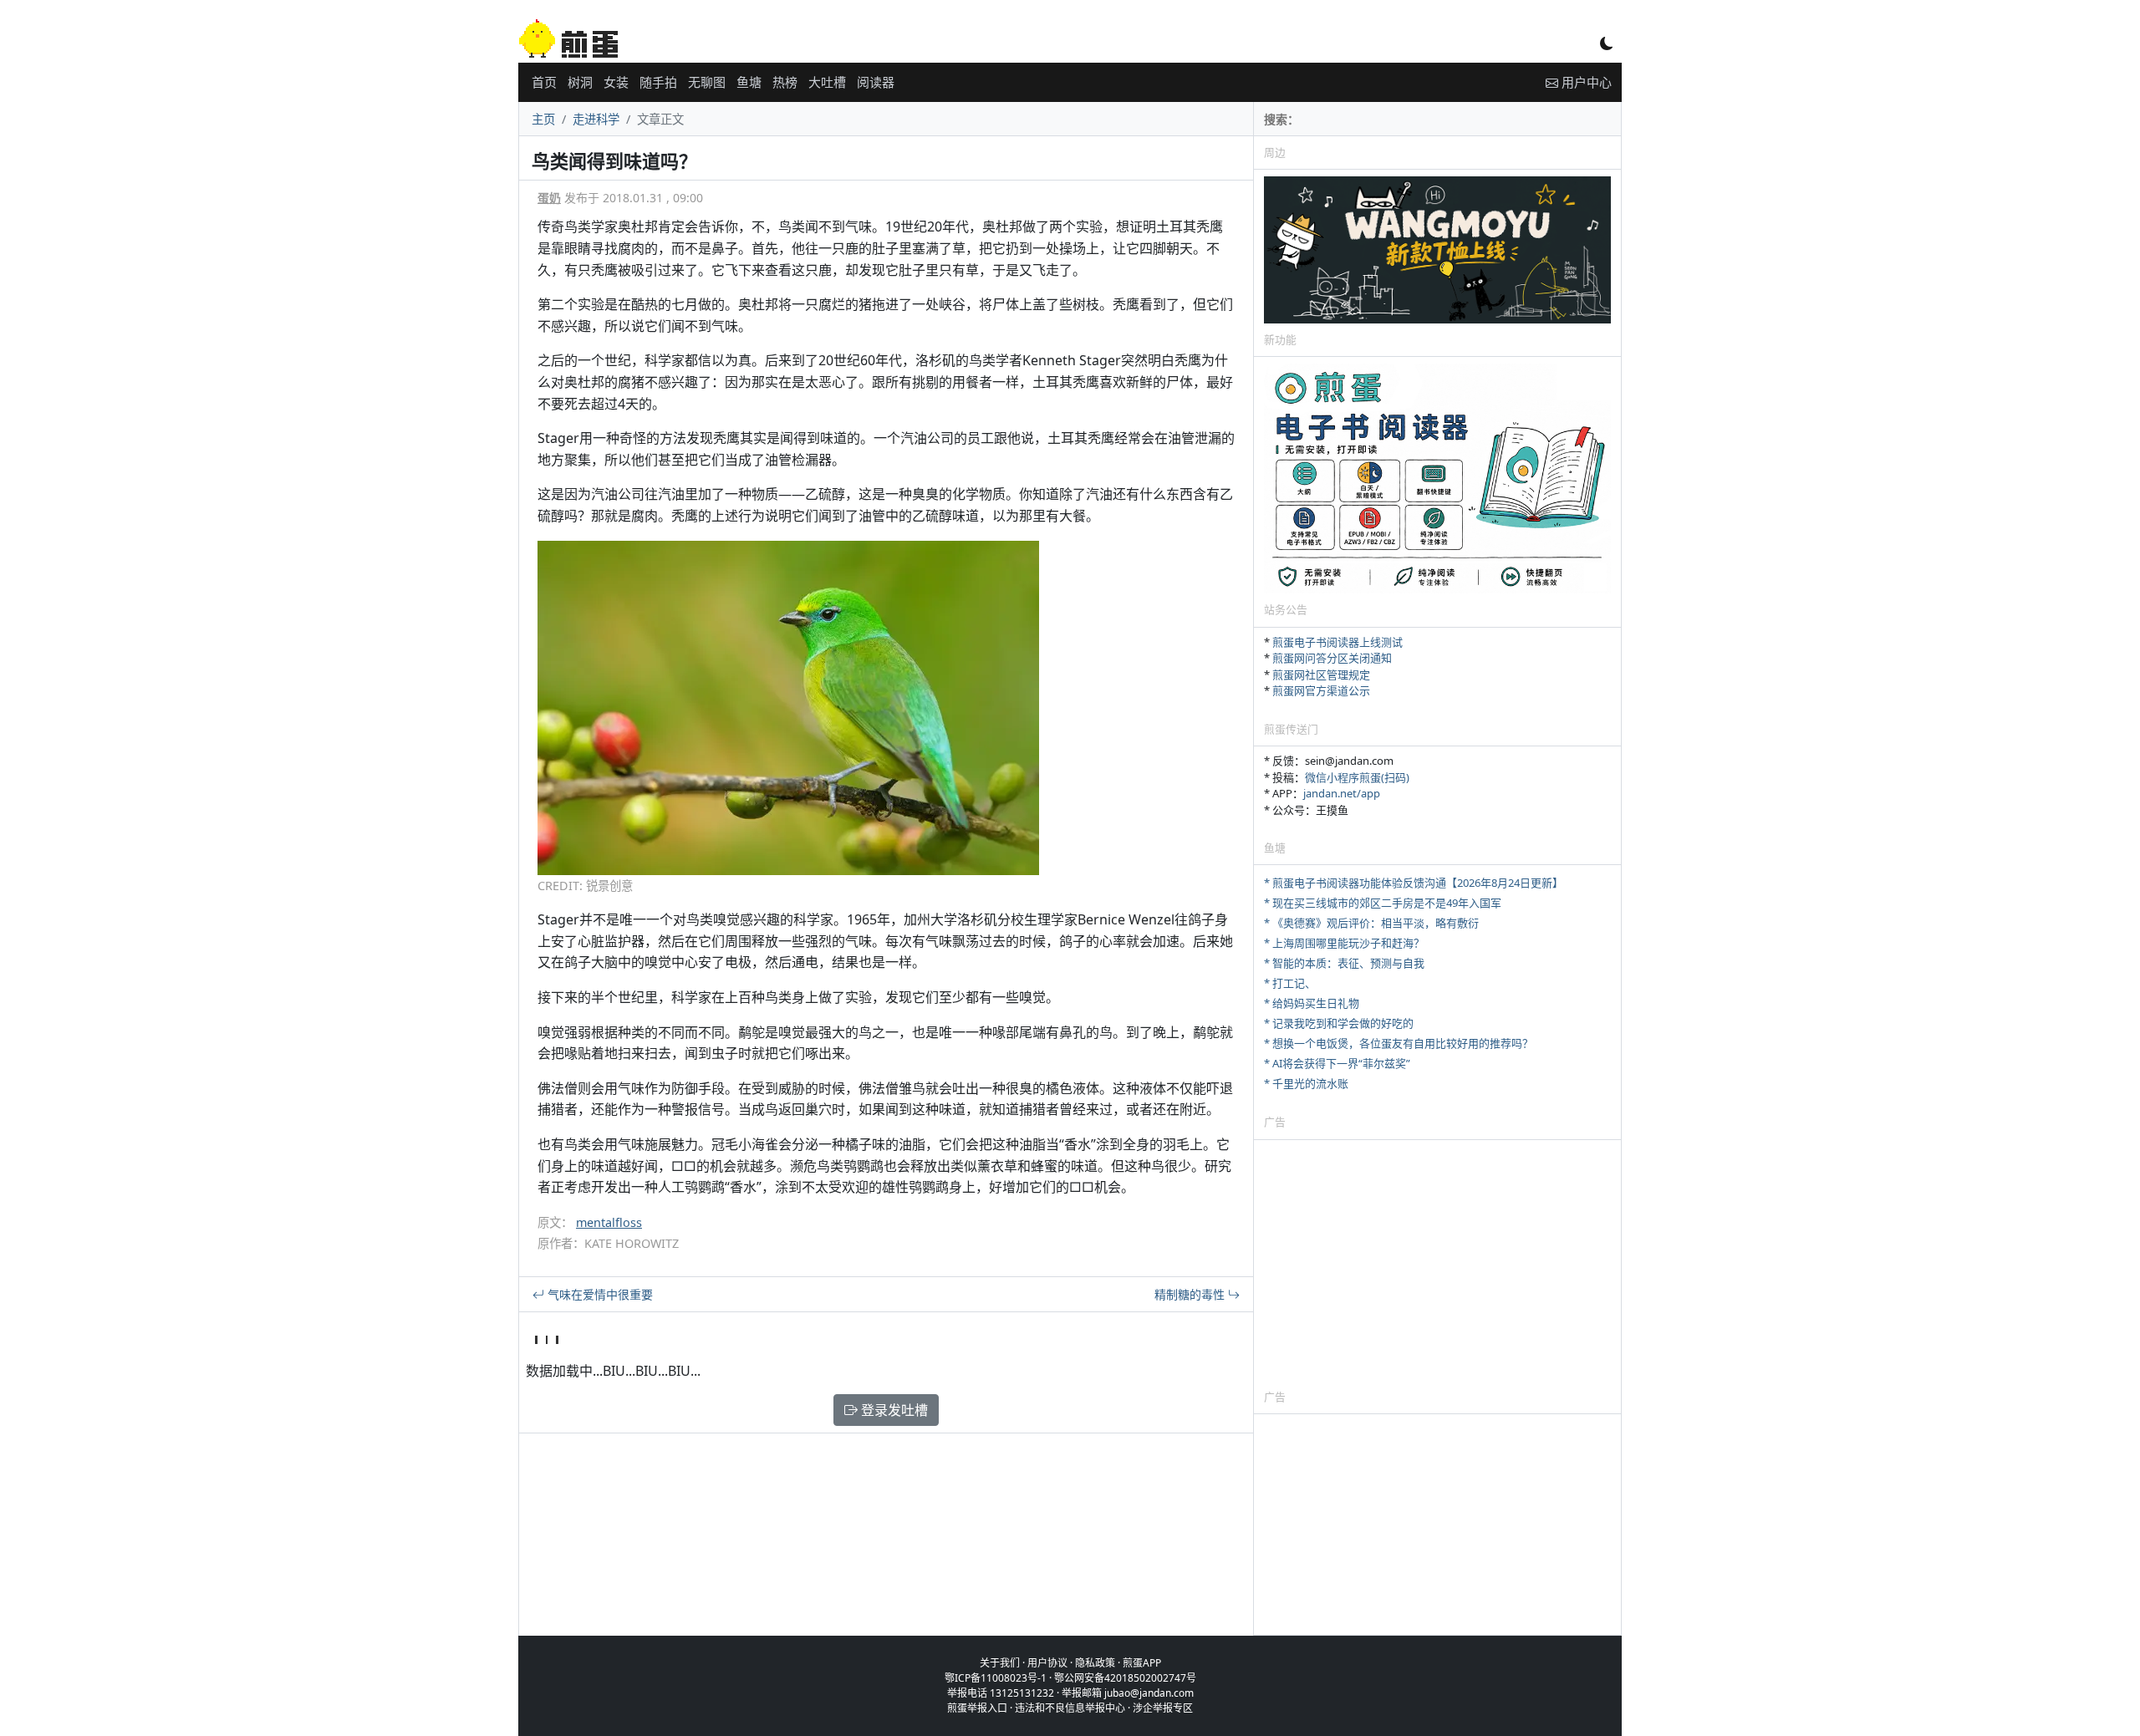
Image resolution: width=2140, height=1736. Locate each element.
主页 (543, 119)
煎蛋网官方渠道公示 (1321, 690)
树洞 (580, 82)
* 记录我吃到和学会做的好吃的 (1339, 1023)
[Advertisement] (1437, 1264)
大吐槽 (827, 82)
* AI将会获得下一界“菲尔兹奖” (1337, 1063)
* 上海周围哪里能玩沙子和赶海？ (1344, 943)
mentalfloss (609, 1222)
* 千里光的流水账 (1306, 1083)
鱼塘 (749, 82)
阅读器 (876, 82)
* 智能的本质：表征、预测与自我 (1344, 963)
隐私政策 (1095, 1663)
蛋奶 (549, 198)
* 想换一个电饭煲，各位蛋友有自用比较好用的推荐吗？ (1399, 1043)
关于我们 (1000, 1663)
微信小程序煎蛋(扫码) (1357, 777)
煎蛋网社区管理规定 (1321, 675)
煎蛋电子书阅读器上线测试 (1337, 642)
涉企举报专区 (1163, 1708)
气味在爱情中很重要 (599, 1294)
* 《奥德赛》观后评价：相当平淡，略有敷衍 (1371, 923)
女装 (616, 82)
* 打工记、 (1290, 983)
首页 (544, 82)
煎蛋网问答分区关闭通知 (1332, 658)
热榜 (785, 82)
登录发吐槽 (893, 1410)
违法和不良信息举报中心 (1070, 1708)
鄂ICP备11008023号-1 (996, 1678)
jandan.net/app (1342, 793)
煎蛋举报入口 (977, 1708)
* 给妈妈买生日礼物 (1312, 1003)
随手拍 (658, 82)
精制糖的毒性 (1191, 1294)
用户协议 (1047, 1663)
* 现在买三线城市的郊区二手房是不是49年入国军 (1383, 903)
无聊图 (707, 82)
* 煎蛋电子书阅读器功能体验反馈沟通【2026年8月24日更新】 (1414, 883)
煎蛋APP (1142, 1663)
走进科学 (596, 119)
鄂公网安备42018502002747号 (1125, 1678)
